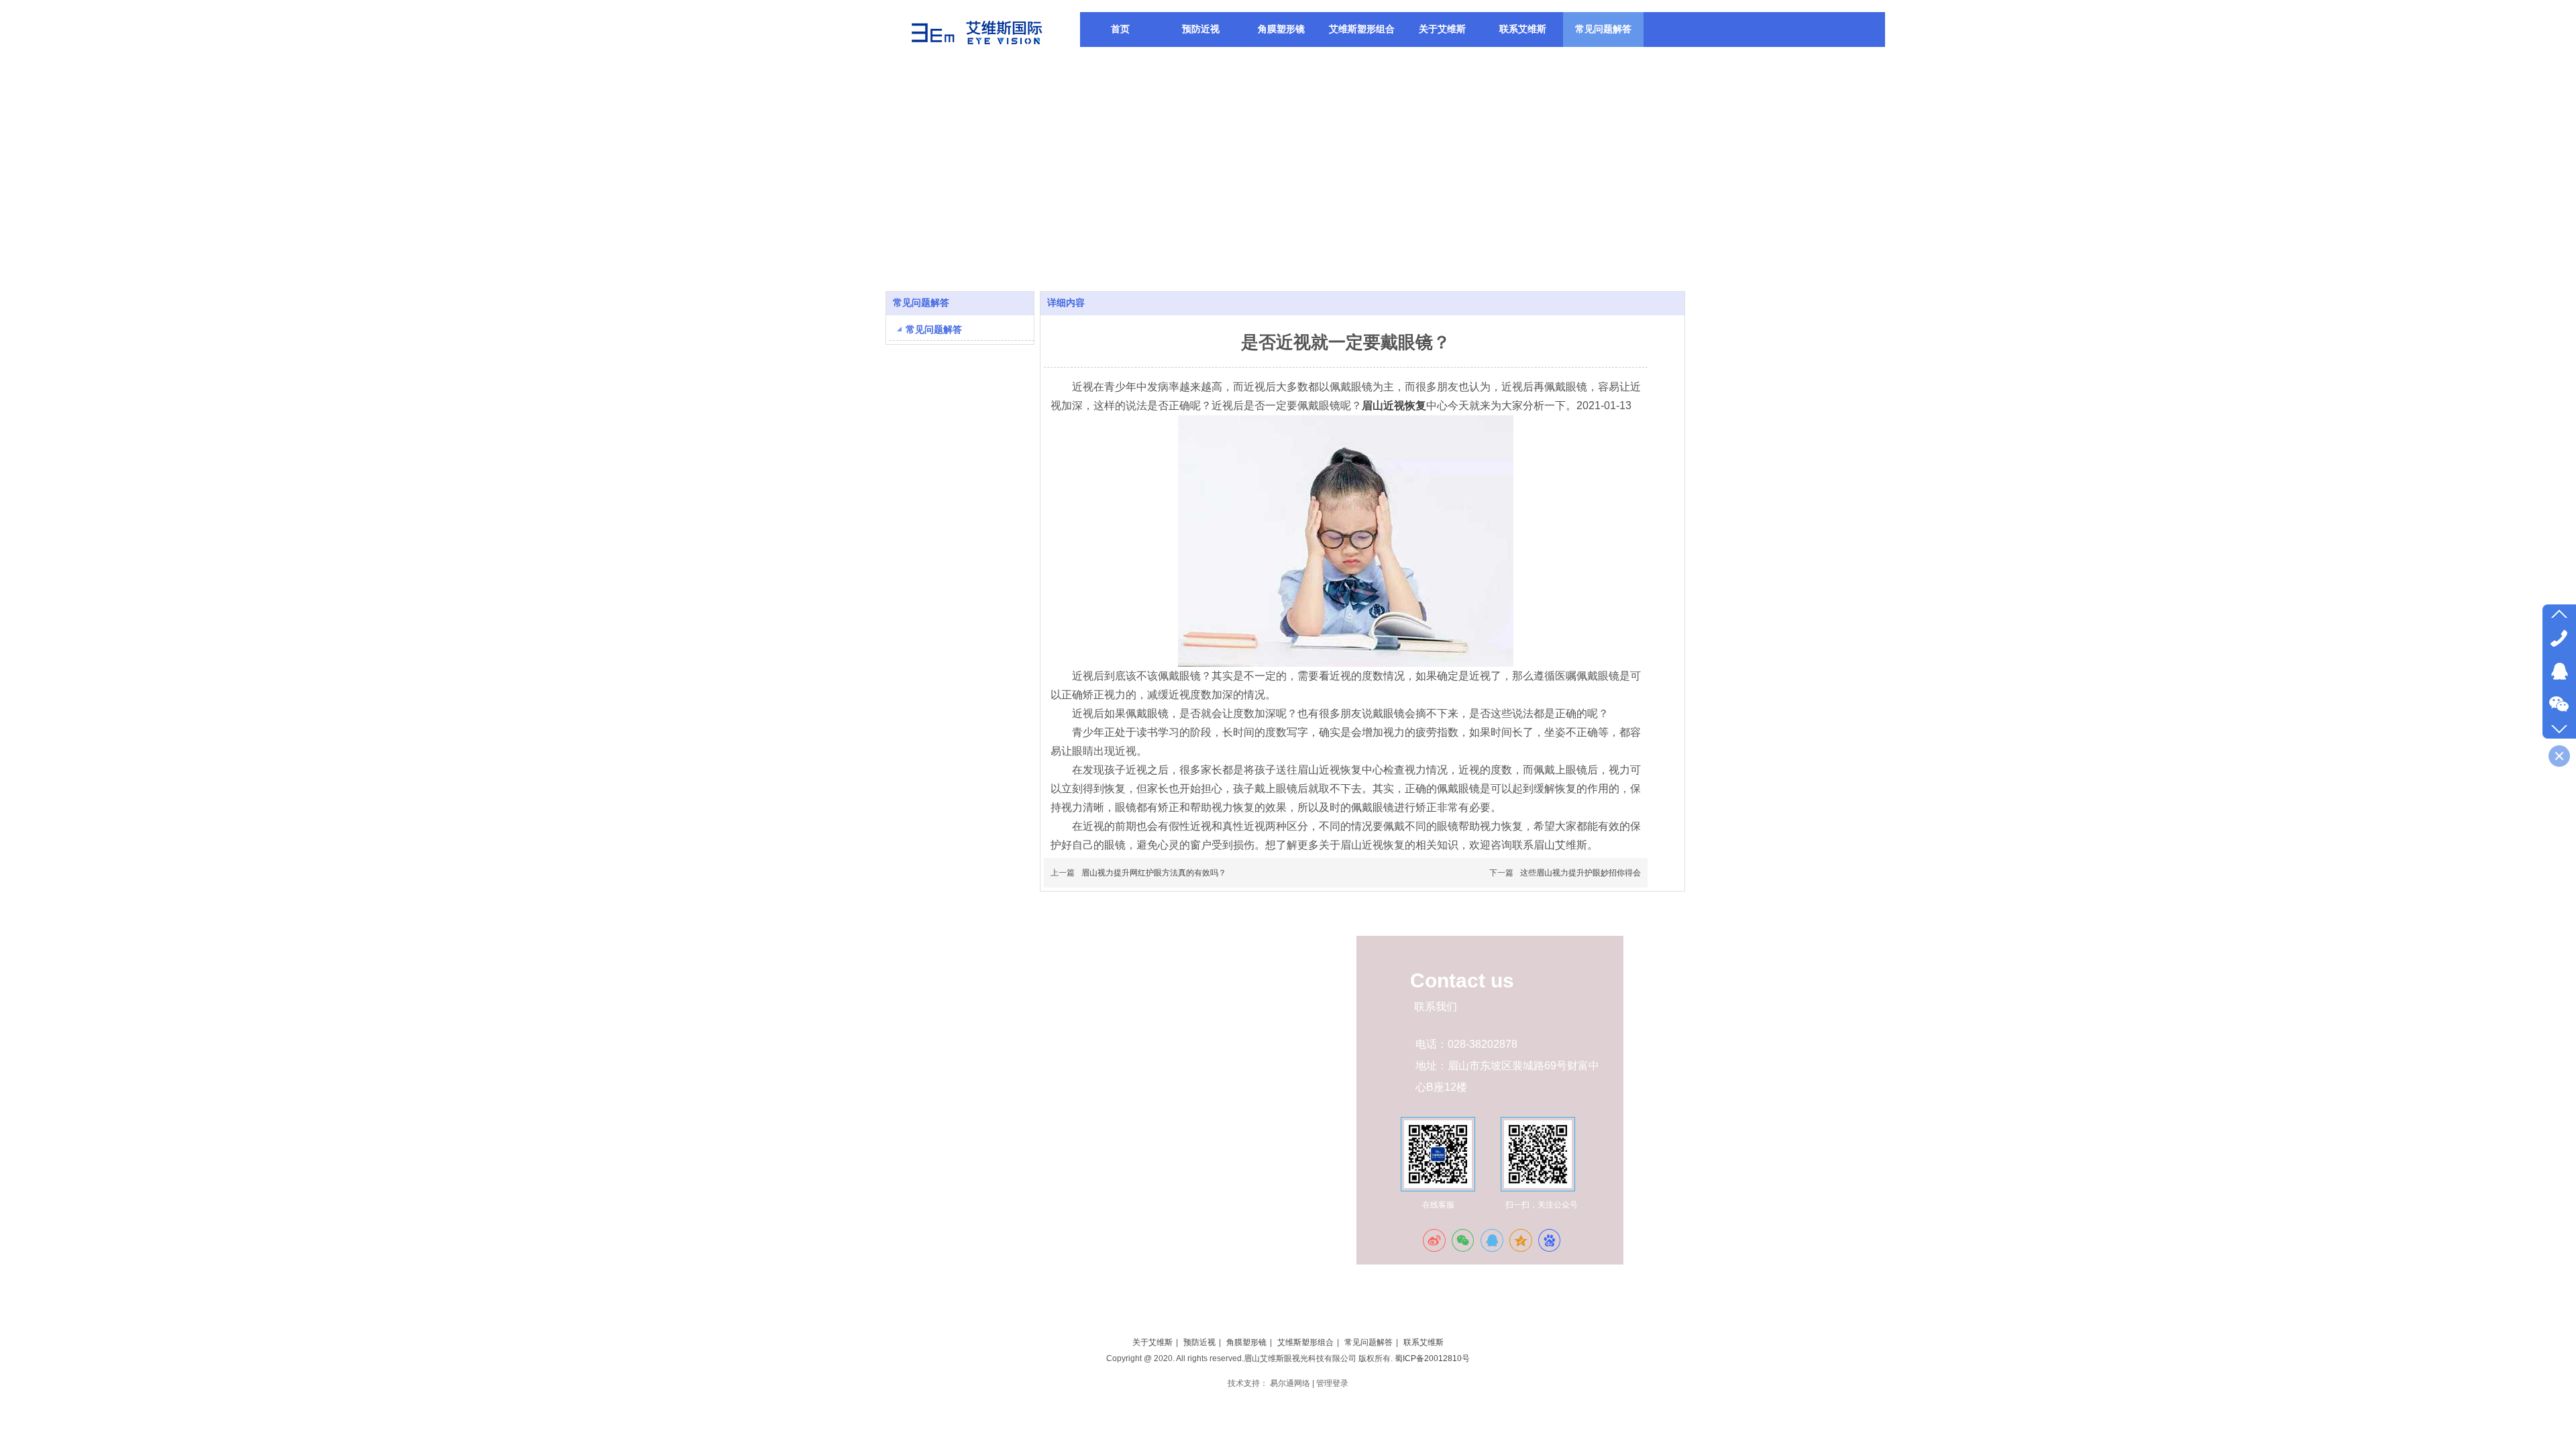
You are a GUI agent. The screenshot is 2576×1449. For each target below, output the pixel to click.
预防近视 (1199, 1342)
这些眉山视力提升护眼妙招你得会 (1580, 873)
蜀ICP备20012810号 (1432, 1358)
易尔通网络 (1290, 1383)
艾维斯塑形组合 (1305, 1342)
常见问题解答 (1368, 1342)
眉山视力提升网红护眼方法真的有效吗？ (1154, 873)
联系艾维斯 (1424, 1342)
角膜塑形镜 (1246, 1342)
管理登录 (1332, 1383)
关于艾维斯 (1152, 1342)
